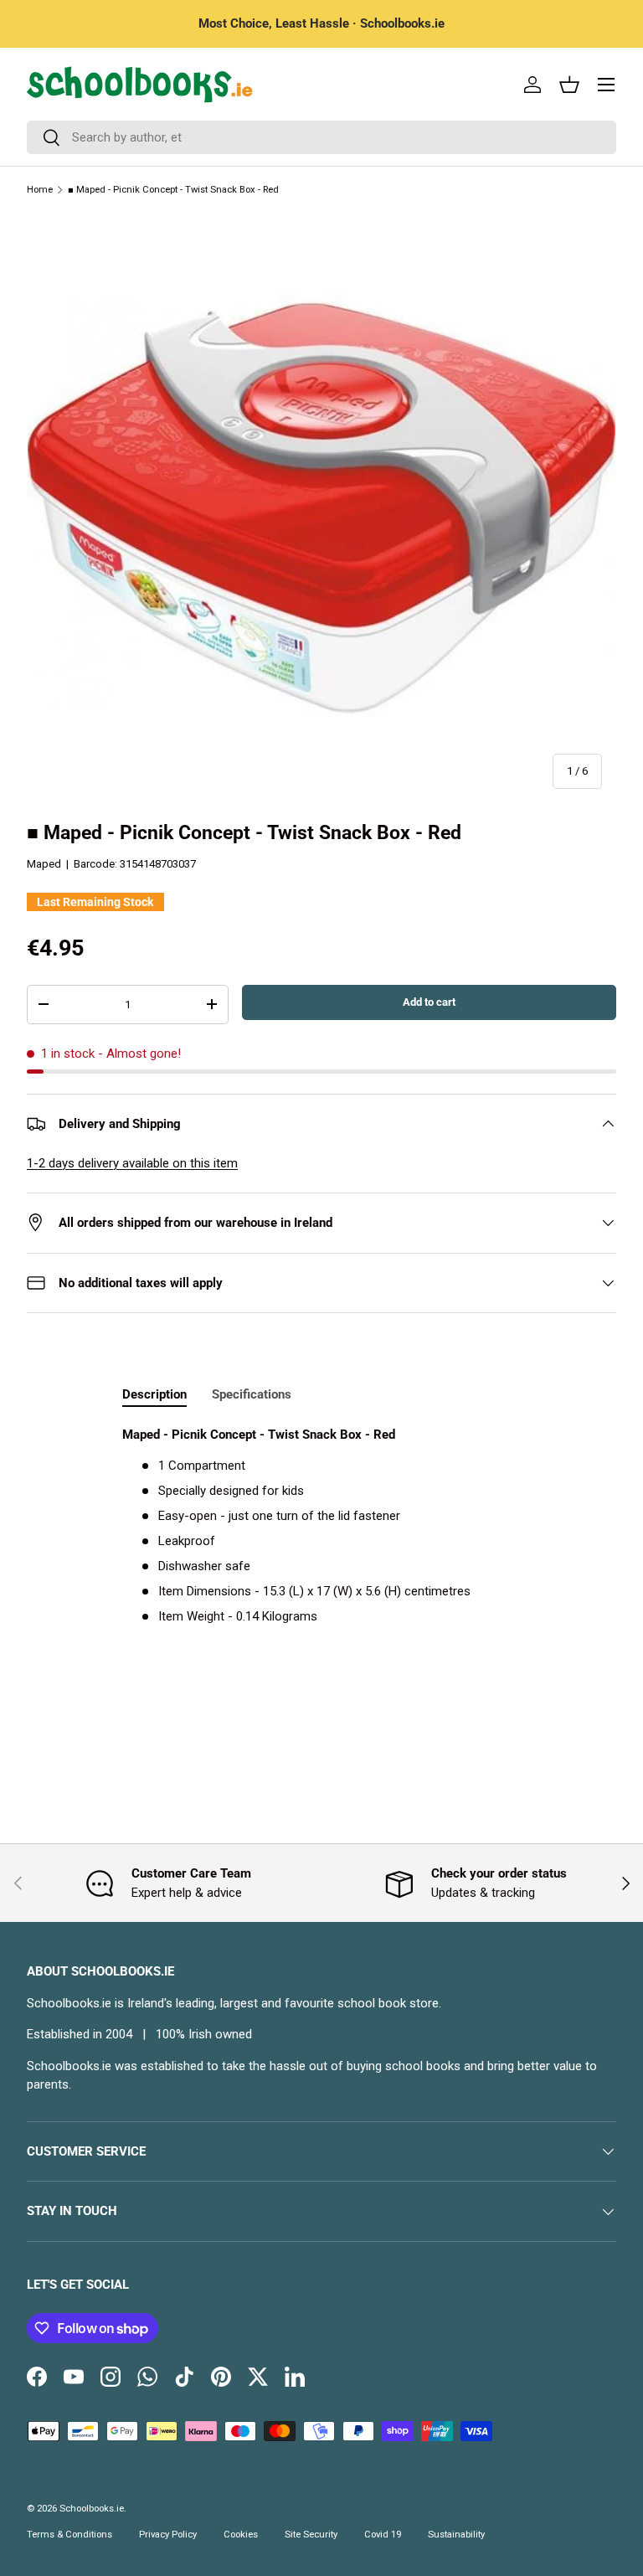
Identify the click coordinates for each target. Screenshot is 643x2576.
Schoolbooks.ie (92, 2509)
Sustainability (456, 2535)
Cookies (241, 2535)
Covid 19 (383, 2535)
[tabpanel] (321, 1526)
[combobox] (321, 137)
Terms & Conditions (69, 2535)
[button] (569, 85)
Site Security (311, 2535)
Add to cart (429, 1002)
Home (40, 190)
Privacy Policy (168, 2535)
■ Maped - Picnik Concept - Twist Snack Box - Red (173, 190)
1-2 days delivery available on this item (132, 1163)
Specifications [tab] (252, 1394)
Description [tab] (154, 1394)
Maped (44, 864)
